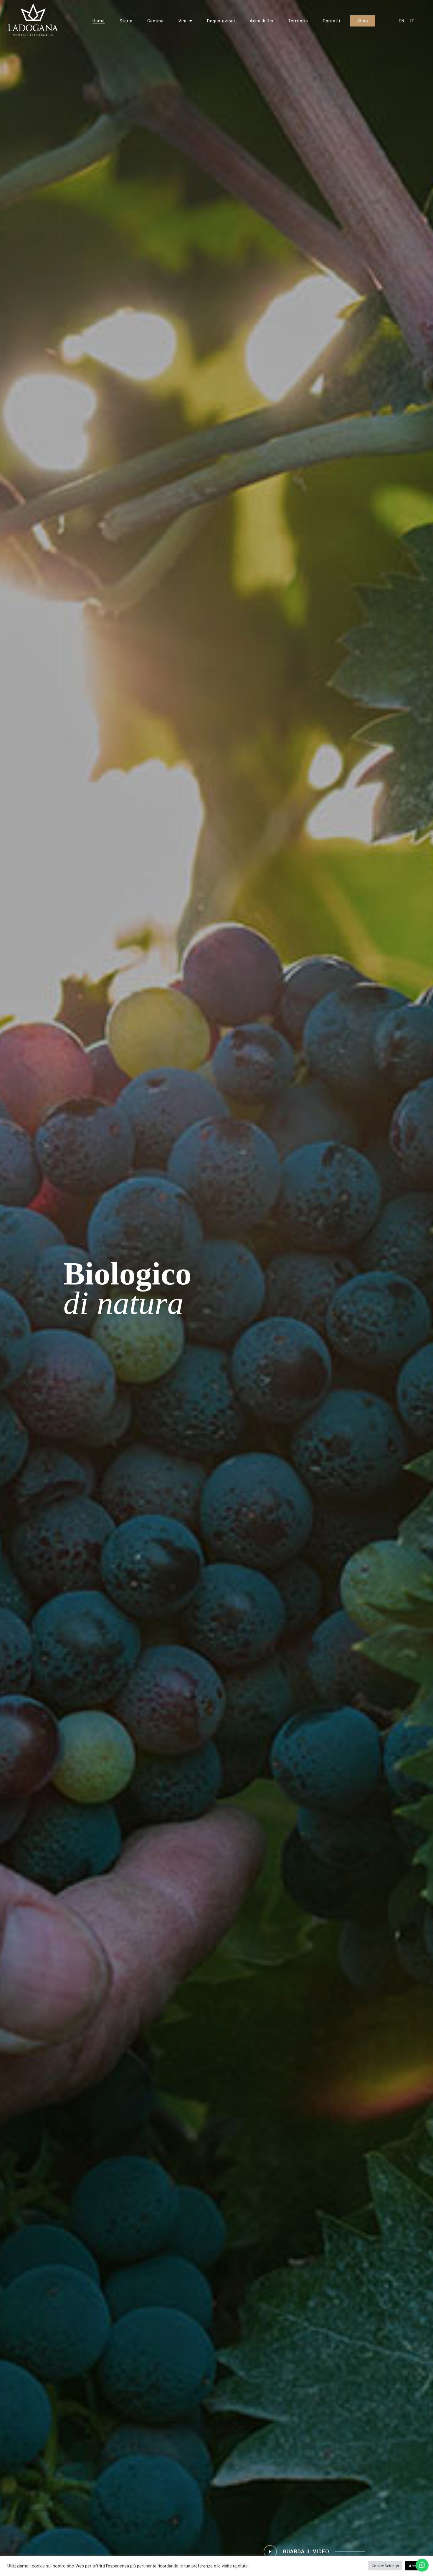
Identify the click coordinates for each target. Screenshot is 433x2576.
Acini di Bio (262, 21)
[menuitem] (402, 21)
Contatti (332, 21)
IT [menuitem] (412, 21)
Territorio (298, 21)
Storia (126, 21)
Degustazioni (221, 21)
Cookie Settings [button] (385, 2566)
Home (99, 21)
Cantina (156, 21)
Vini (182, 21)
